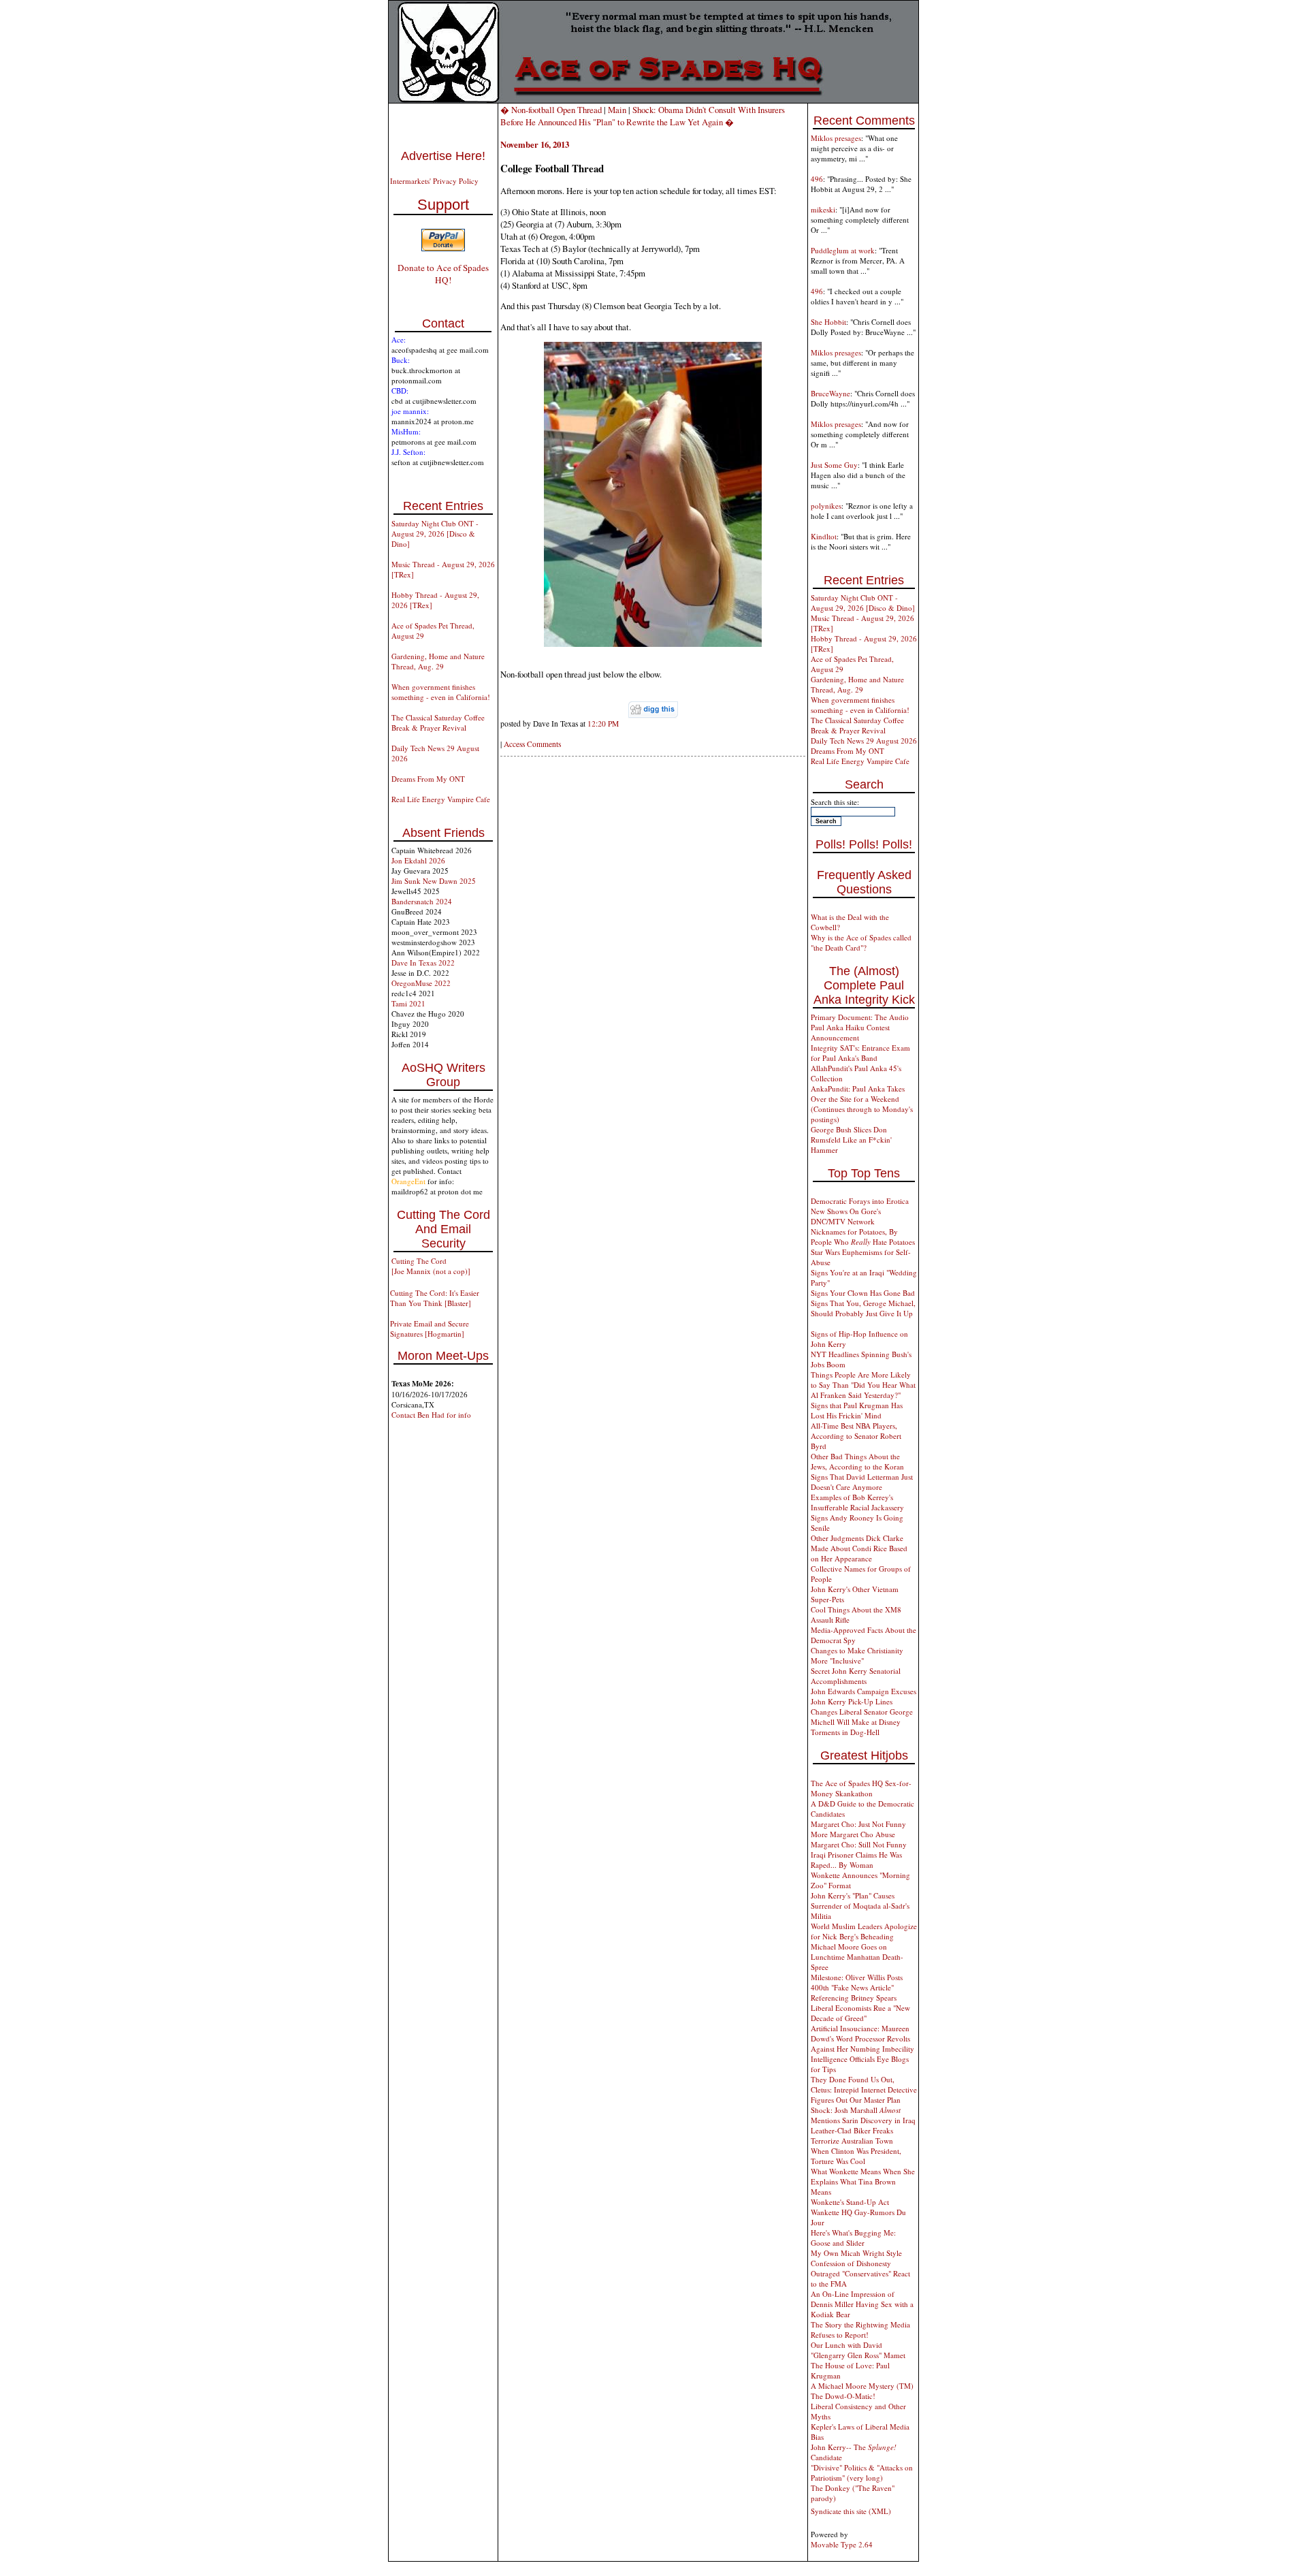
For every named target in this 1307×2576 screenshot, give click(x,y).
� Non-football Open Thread (551, 110)
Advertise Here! (443, 156)
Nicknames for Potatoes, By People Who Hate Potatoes (863, 1237)
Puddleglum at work (843, 250)
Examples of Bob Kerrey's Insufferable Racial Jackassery (857, 1502)
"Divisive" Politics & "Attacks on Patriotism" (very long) (862, 2472)
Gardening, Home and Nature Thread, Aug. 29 (438, 661)
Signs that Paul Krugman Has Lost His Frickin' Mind (857, 1410)
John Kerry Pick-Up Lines (852, 1701)
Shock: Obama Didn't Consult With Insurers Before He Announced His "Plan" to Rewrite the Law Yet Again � (643, 116)
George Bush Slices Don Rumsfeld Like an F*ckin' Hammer (851, 1140)
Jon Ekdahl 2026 (418, 860)
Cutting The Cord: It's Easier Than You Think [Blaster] (435, 1298)
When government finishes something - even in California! (441, 692)
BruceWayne (830, 393)
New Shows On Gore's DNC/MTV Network (846, 1216)
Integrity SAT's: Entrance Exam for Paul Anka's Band (860, 1053)
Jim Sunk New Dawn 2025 (434, 881)
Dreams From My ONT (428, 779)
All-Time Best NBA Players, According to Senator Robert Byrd (856, 1436)
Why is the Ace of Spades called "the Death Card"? (861, 942)
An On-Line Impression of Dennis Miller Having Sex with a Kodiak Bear (862, 2304)
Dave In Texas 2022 (423, 963)
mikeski (823, 209)
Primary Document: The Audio (860, 1017)
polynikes (826, 506)
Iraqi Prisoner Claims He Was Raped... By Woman (856, 1860)
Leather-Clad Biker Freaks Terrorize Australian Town (852, 2135)
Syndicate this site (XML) (851, 2511)
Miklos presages (836, 138)
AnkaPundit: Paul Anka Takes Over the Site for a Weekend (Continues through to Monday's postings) (862, 1104)
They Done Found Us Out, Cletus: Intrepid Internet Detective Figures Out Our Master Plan (864, 2089)
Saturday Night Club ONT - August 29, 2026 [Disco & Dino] (435, 534)
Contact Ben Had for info (431, 1415)
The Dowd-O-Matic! (843, 2396)
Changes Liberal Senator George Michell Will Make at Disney (862, 1717)
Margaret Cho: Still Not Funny (859, 1844)
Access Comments (532, 744)
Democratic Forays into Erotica (860, 1201)
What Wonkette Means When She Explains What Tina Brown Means (863, 2181)
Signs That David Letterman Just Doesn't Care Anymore (862, 1482)
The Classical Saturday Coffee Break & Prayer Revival (438, 722)
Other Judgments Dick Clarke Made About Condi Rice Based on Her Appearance (859, 1548)
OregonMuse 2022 (421, 983)
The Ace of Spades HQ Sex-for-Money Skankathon (861, 1788)
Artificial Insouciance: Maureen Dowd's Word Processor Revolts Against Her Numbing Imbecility (862, 2038)
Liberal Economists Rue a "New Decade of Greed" (860, 2013)
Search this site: (835, 802)
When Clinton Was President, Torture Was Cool (856, 2156)
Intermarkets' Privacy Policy (434, 181)
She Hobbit (828, 322)
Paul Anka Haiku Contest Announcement (850, 1032)
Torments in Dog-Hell (845, 1732)
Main (617, 110)
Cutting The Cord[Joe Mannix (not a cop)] (431, 1266)
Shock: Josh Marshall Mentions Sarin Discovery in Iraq (863, 2115)
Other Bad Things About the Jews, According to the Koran (857, 1461)
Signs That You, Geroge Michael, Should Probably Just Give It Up (863, 1308)
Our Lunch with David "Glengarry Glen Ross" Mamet (858, 2350)
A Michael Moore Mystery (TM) (862, 2386)
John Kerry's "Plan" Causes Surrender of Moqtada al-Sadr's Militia (860, 1906)
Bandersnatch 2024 (422, 901)
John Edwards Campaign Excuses (864, 1691)
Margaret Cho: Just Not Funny (858, 1824)
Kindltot (824, 536)
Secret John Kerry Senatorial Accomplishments (856, 1676)
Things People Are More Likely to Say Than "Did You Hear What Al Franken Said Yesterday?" (863, 1385)
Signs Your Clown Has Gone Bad (863, 1293)
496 (817, 179)
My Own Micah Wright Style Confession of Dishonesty (856, 2258)
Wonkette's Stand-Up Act (850, 2202)
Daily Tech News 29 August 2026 (864, 741)
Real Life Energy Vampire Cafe (441, 799)
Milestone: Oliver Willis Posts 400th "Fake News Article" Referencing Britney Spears (857, 1987)
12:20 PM (603, 723)
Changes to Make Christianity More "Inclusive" (857, 1655)
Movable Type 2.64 (842, 2544)
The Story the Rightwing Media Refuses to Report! (860, 2329)
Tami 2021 (408, 1003)
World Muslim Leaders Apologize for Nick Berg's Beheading (864, 1931)
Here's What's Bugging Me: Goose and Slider (853, 2238)
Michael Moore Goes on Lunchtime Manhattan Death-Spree (857, 1957)
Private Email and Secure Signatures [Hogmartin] (430, 1329)
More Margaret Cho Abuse (853, 1834)
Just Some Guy (834, 465)
